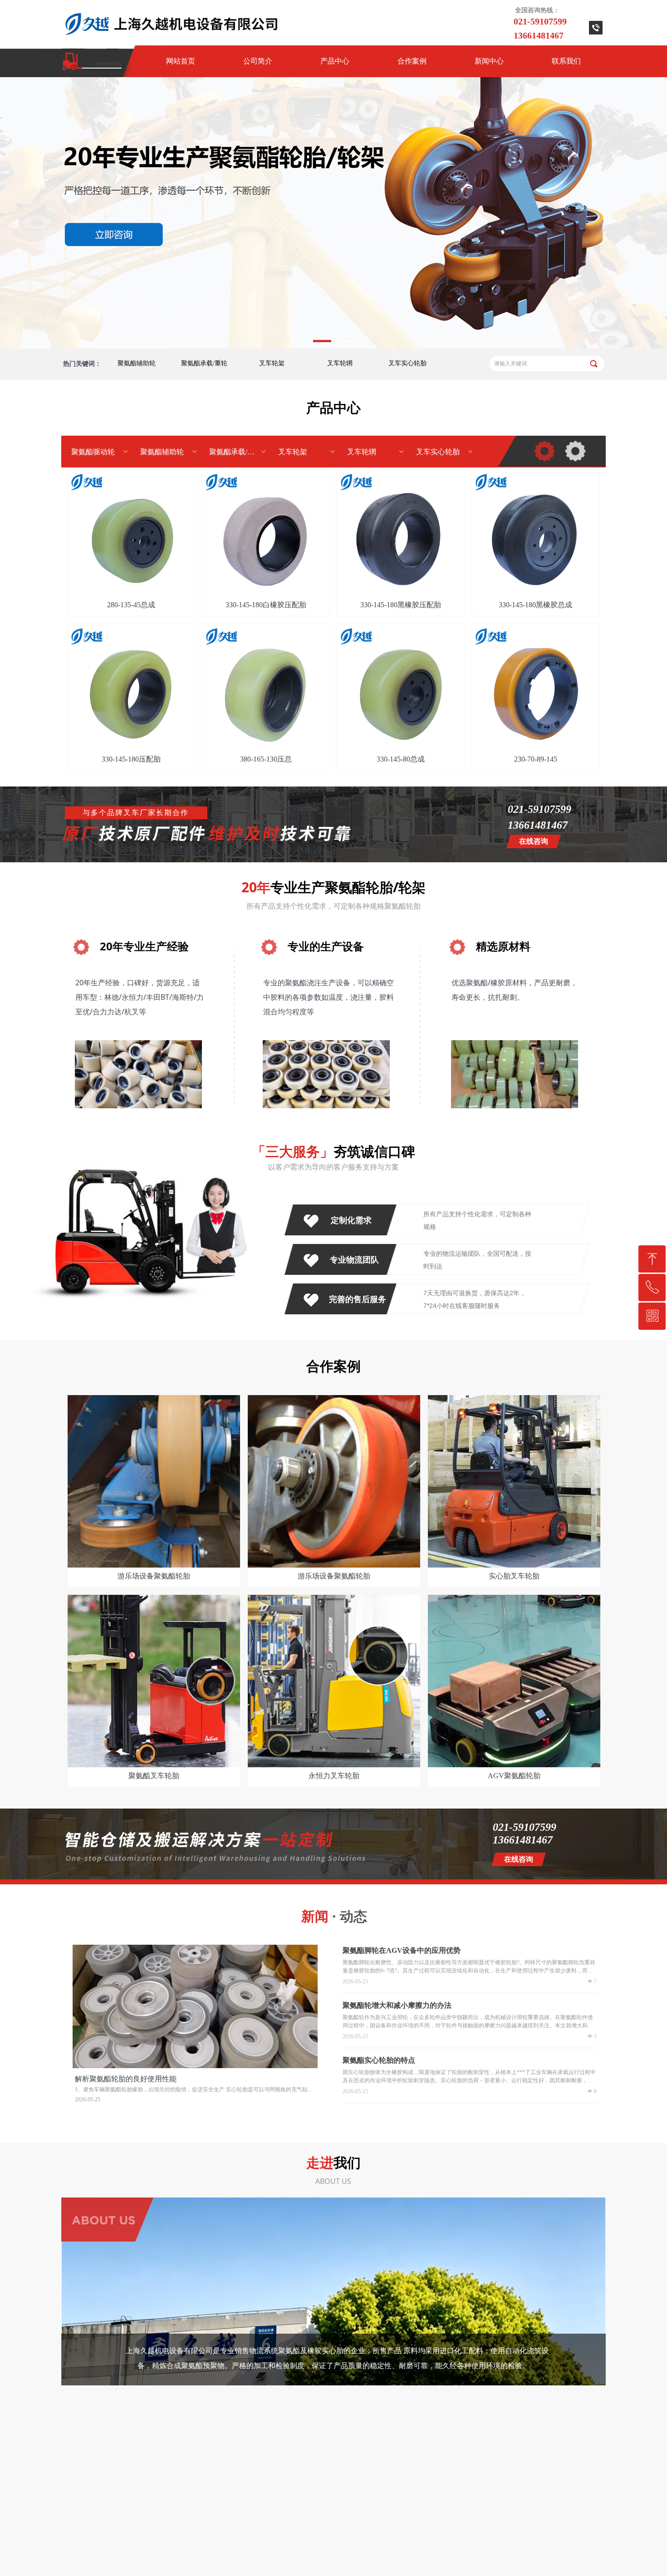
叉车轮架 (272, 363)
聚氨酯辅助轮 (137, 363)
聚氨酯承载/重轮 (204, 363)
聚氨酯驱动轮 (100, 452)
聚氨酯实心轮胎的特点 (379, 2060)
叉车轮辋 (340, 363)
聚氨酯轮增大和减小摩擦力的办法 (397, 2005)
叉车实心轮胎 (407, 363)
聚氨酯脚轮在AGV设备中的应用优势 (402, 1950)
